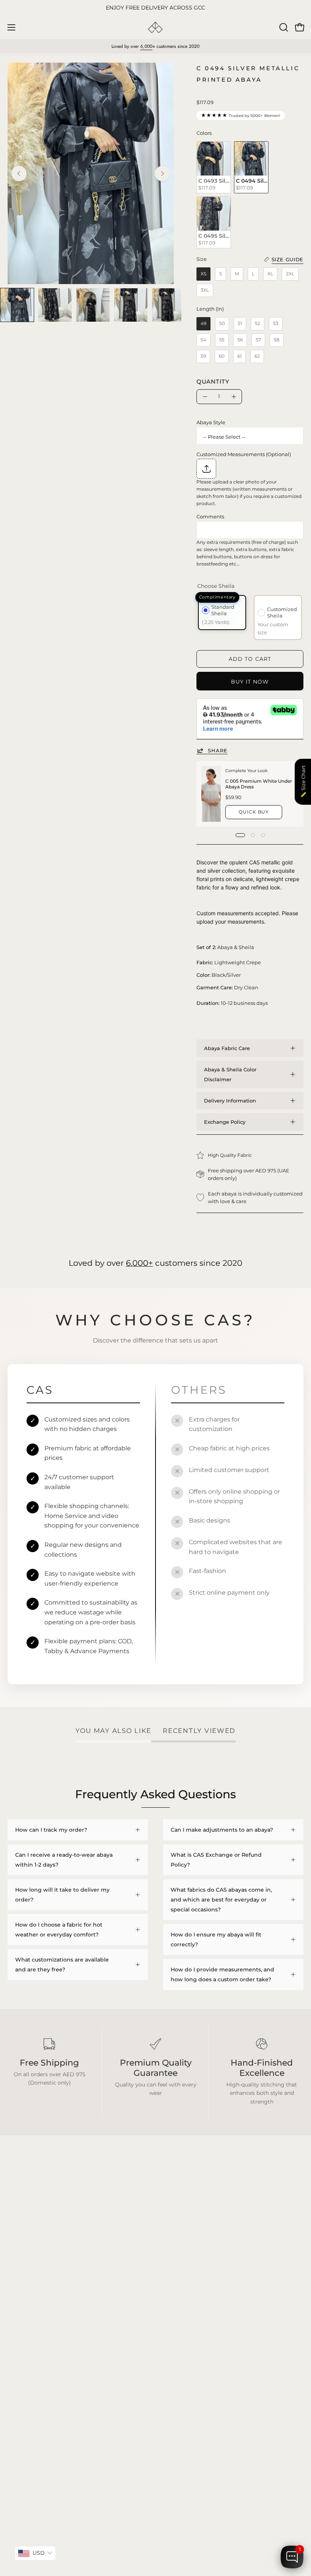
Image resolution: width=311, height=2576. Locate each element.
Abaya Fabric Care (227, 1048)
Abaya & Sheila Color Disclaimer (230, 1074)
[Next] (162, 174)
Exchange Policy (225, 1122)
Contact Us (178, 2366)
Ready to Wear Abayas (37, 2343)
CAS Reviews (25, 2366)
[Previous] (19, 174)
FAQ (169, 2320)
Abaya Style (211, 422)
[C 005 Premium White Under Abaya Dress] (211, 794)
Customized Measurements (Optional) (244, 454)
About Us (175, 2354)
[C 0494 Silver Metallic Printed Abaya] (17, 305)
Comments (210, 516)
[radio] (214, 167)
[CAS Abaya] (155, 28)
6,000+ (139, 1263)
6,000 (146, 46)
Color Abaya (24, 2332)
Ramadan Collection (35, 2354)
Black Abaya (24, 2320)
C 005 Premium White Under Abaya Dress (259, 784)
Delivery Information (230, 1101)
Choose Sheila (216, 586)
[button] (283, 27)
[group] (155, 8)
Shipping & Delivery (189, 2332)
